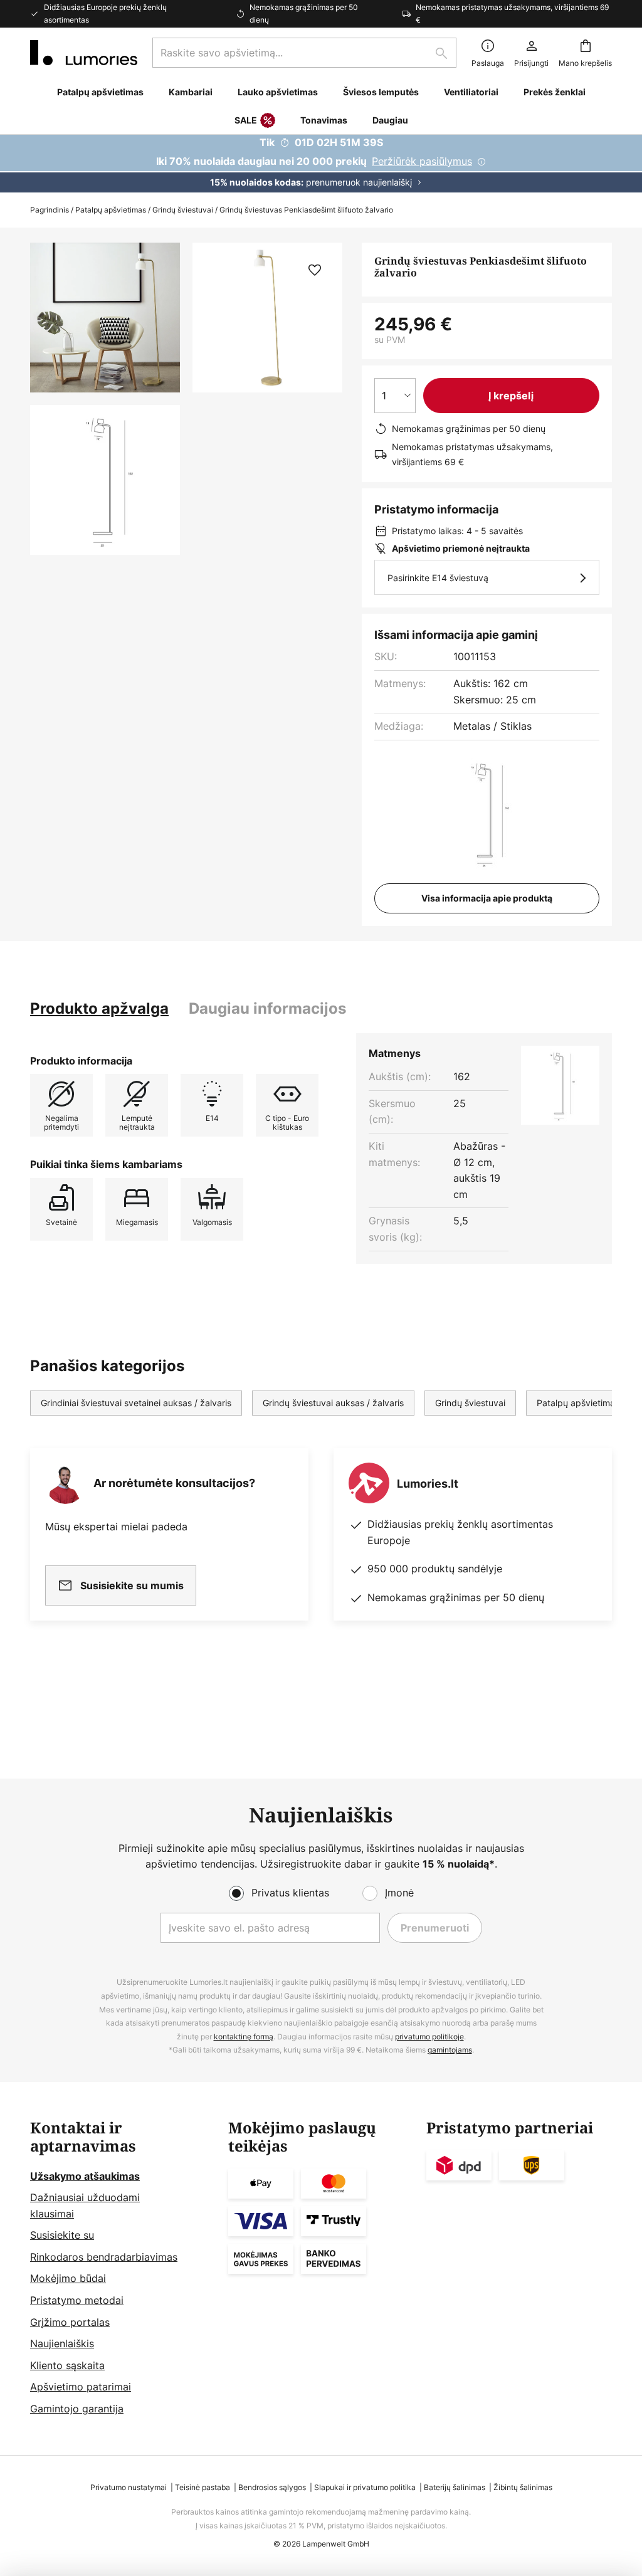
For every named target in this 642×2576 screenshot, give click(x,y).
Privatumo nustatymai (129, 2487)
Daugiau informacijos (267, 1008)
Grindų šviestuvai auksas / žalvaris (333, 1403)
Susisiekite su (62, 2235)
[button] (105, 480)
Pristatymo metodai (77, 2300)
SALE (246, 120)
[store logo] (84, 53)
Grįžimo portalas (70, 2322)
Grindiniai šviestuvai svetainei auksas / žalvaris (136, 1403)
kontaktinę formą (244, 2037)
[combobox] (304, 53)
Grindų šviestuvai (183, 210)
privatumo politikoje (429, 2037)
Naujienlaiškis (62, 2343)
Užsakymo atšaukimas (85, 2176)
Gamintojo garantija (77, 2409)
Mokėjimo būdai (68, 2278)
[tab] (99, 1009)
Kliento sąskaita (67, 2365)
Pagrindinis (50, 210)
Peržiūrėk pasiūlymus (422, 161)
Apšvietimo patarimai (81, 2387)
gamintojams (450, 2050)
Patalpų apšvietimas (111, 210)
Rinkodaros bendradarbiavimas (104, 2257)
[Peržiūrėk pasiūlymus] (321, 164)
